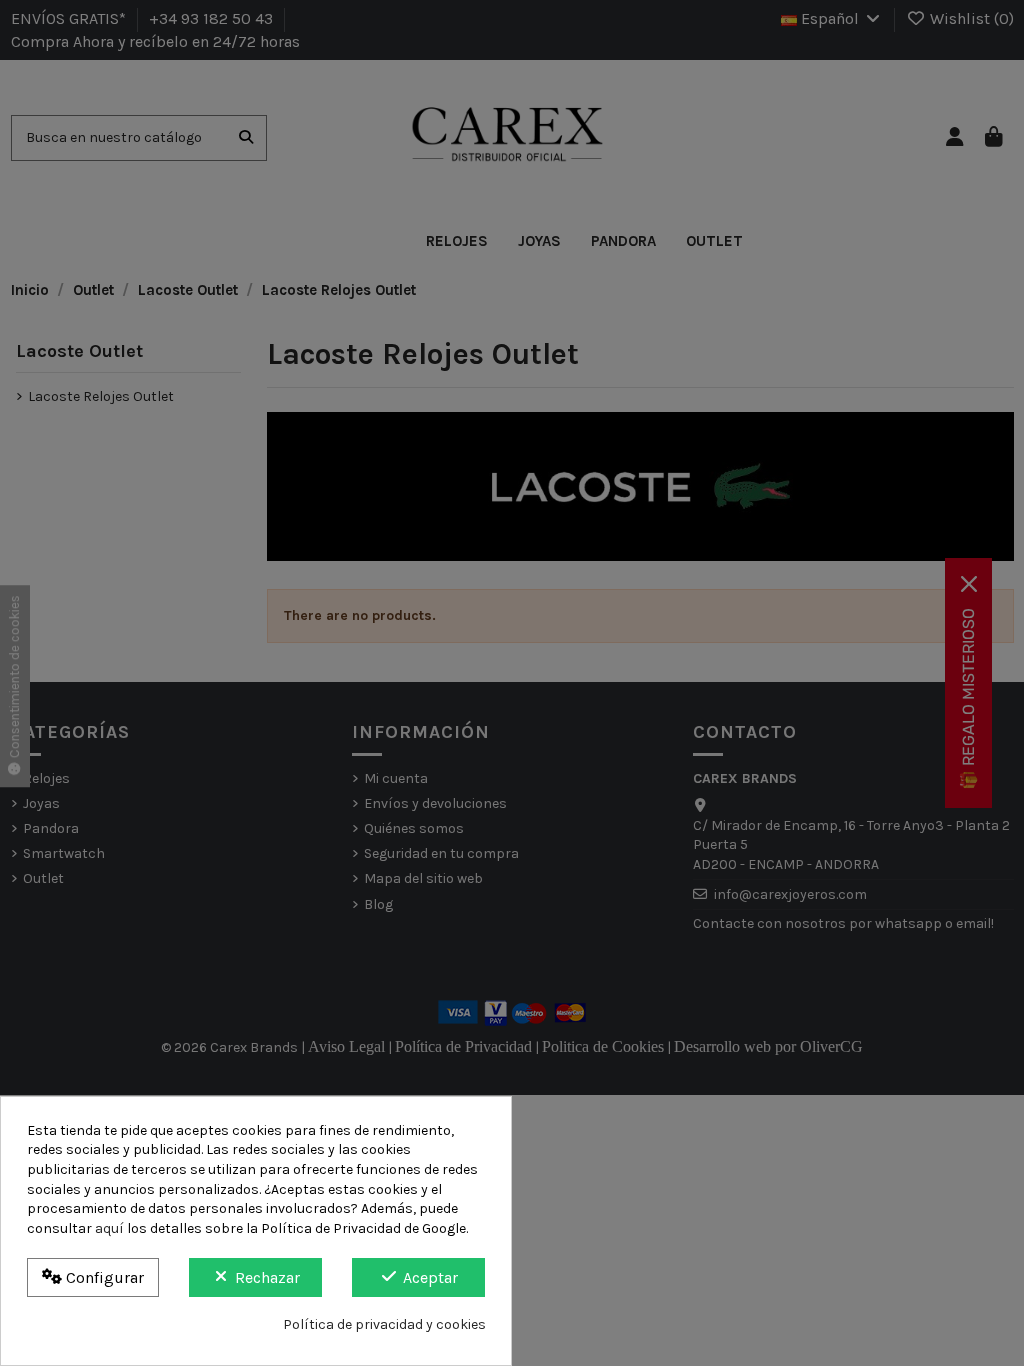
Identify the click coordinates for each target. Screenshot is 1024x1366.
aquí (109, 1228)
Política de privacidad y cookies (384, 1324)
